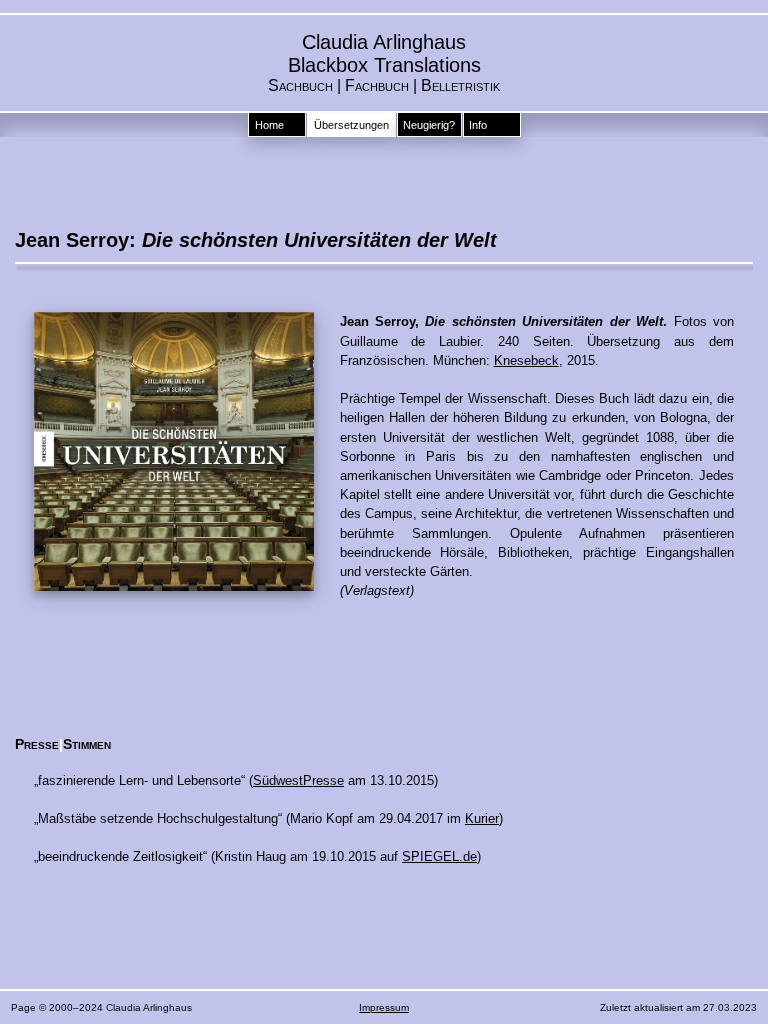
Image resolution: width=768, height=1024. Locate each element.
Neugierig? (429, 125)
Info (478, 125)
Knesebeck (526, 360)
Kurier (482, 818)
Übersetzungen (351, 125)
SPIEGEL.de (439, 856)
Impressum (384, 1007)
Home (269, 125)
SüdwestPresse (298, 780)
